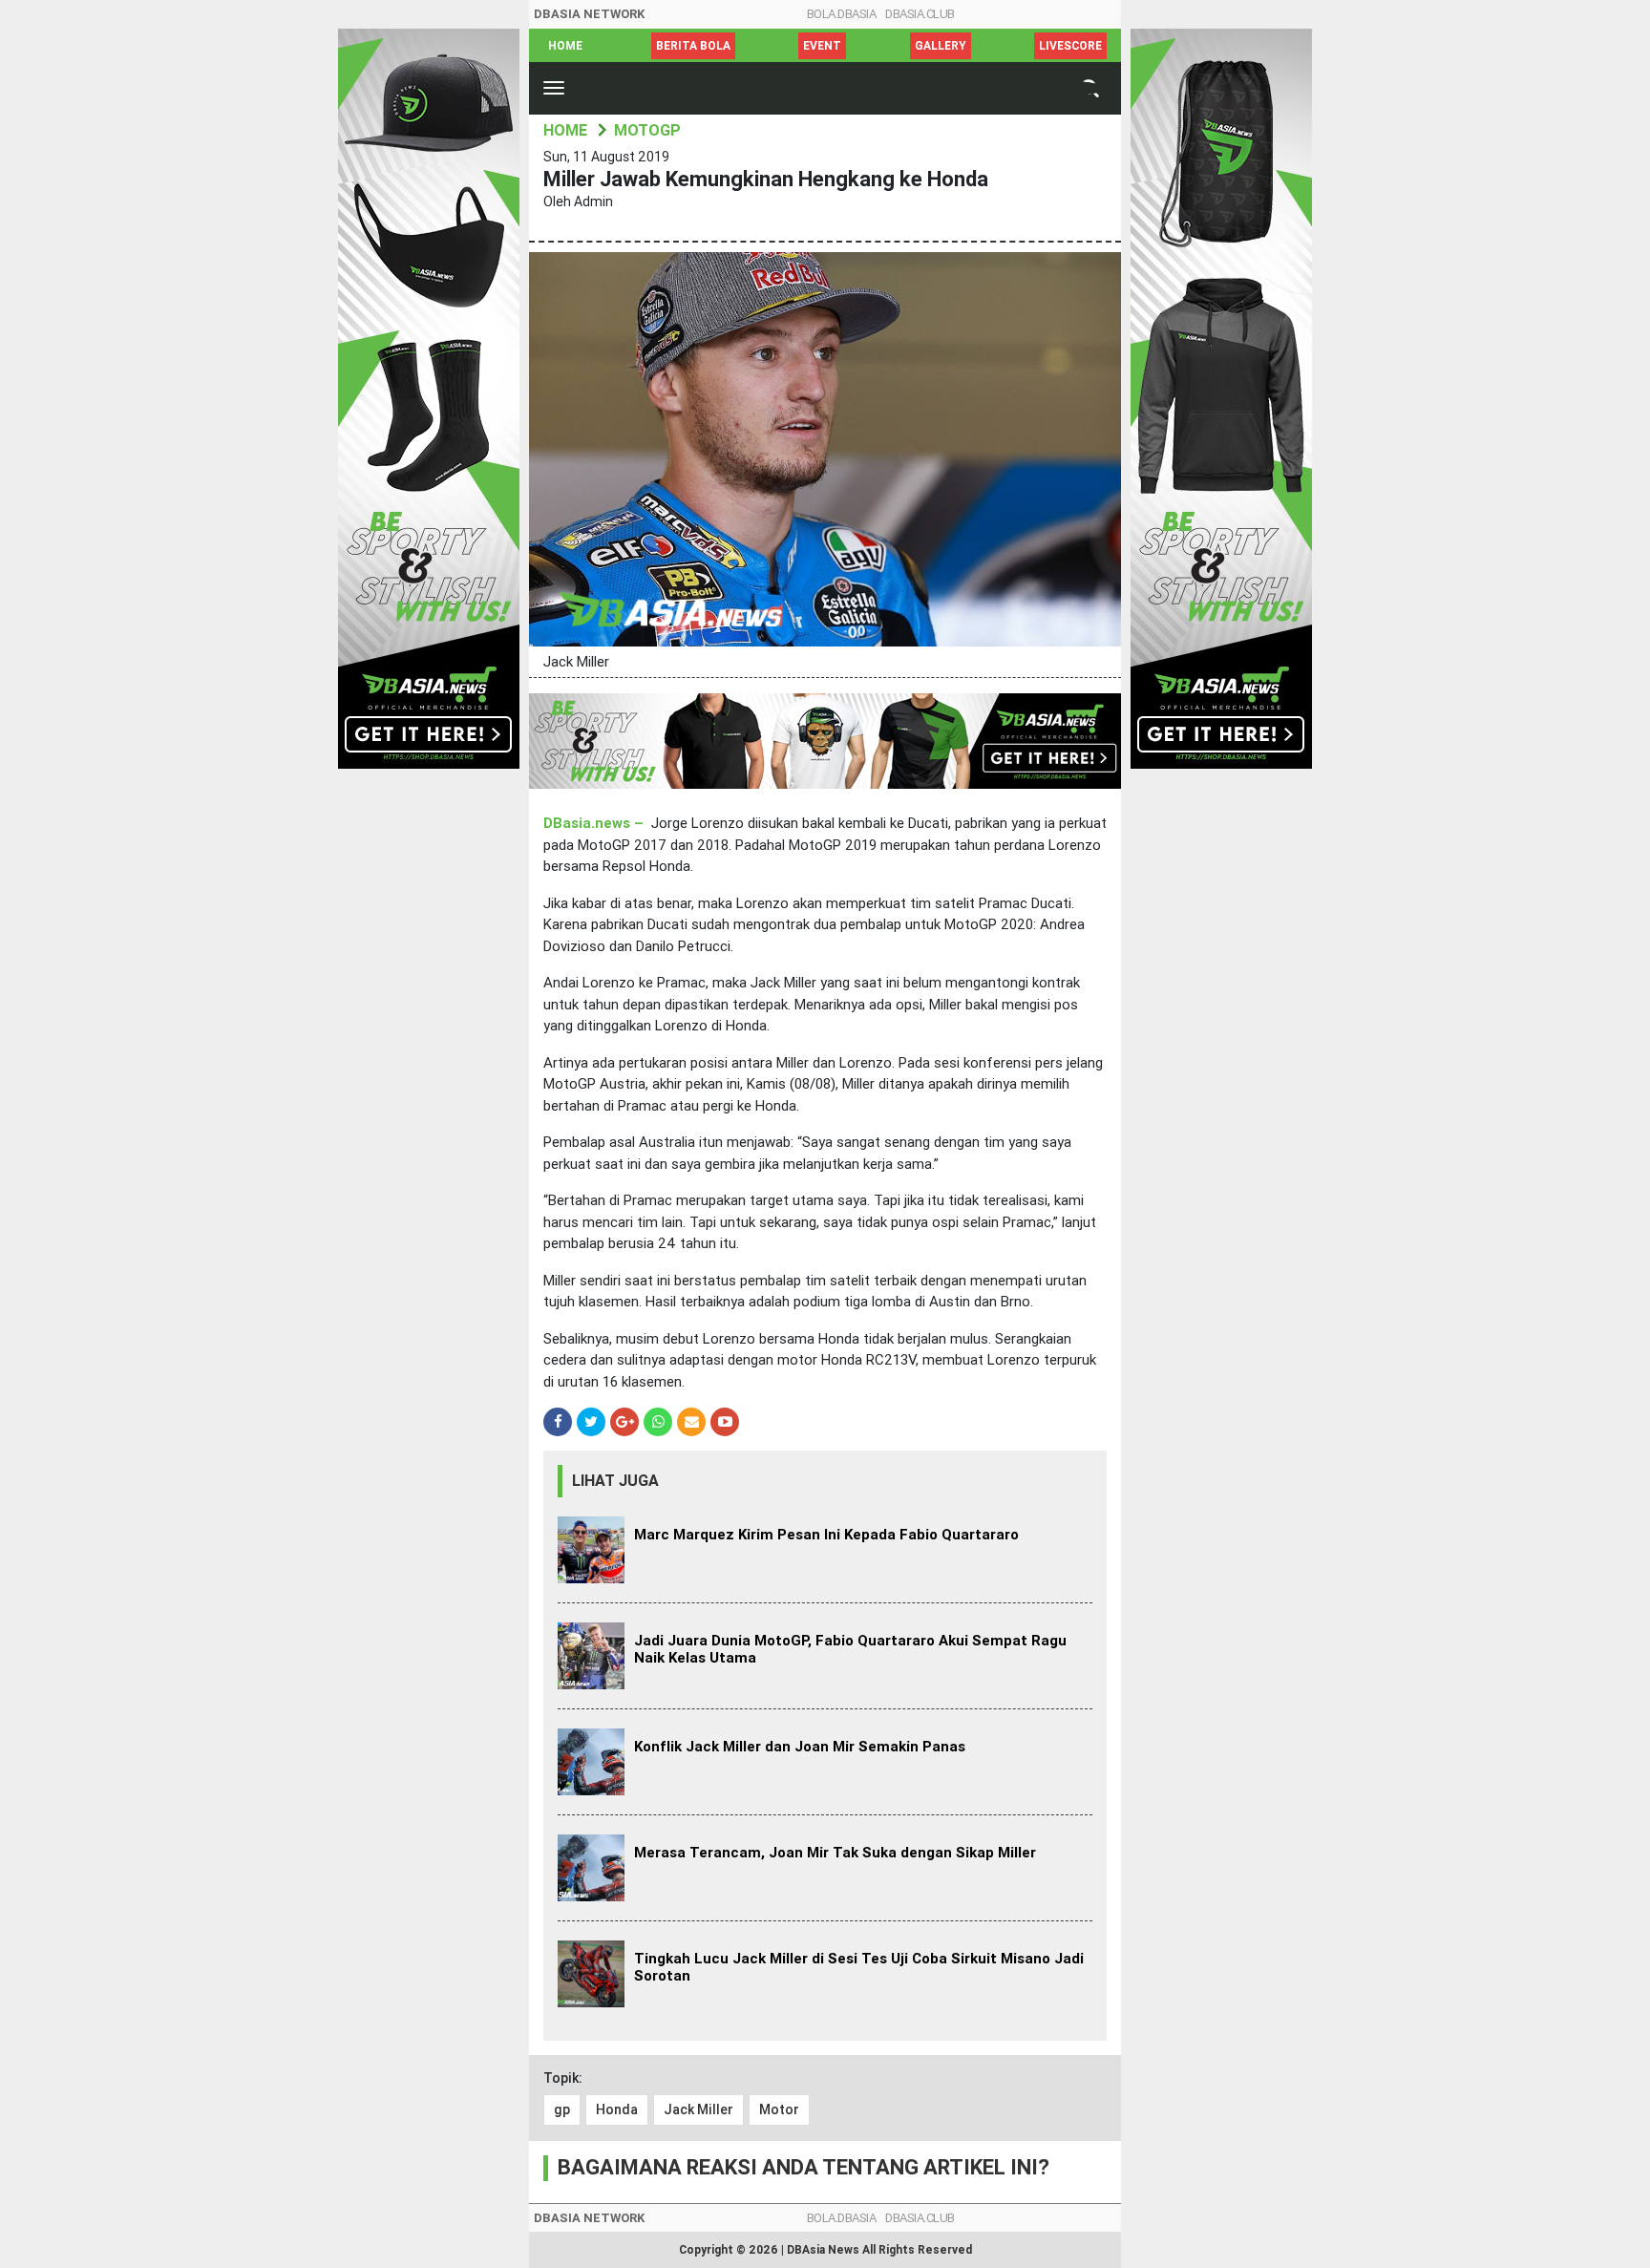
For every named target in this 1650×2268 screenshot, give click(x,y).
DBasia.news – (595, 823)
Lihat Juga (615, 1481)
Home (565, 46)
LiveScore (1070, 46)
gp (562, 2109)
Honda (617, 2109)
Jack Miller (698, 2109)
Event (822, 46)
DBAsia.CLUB (920, 14)
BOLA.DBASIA (842, 14)
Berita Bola (693, 46)
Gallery (941, 46)
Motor (779, 2109)
